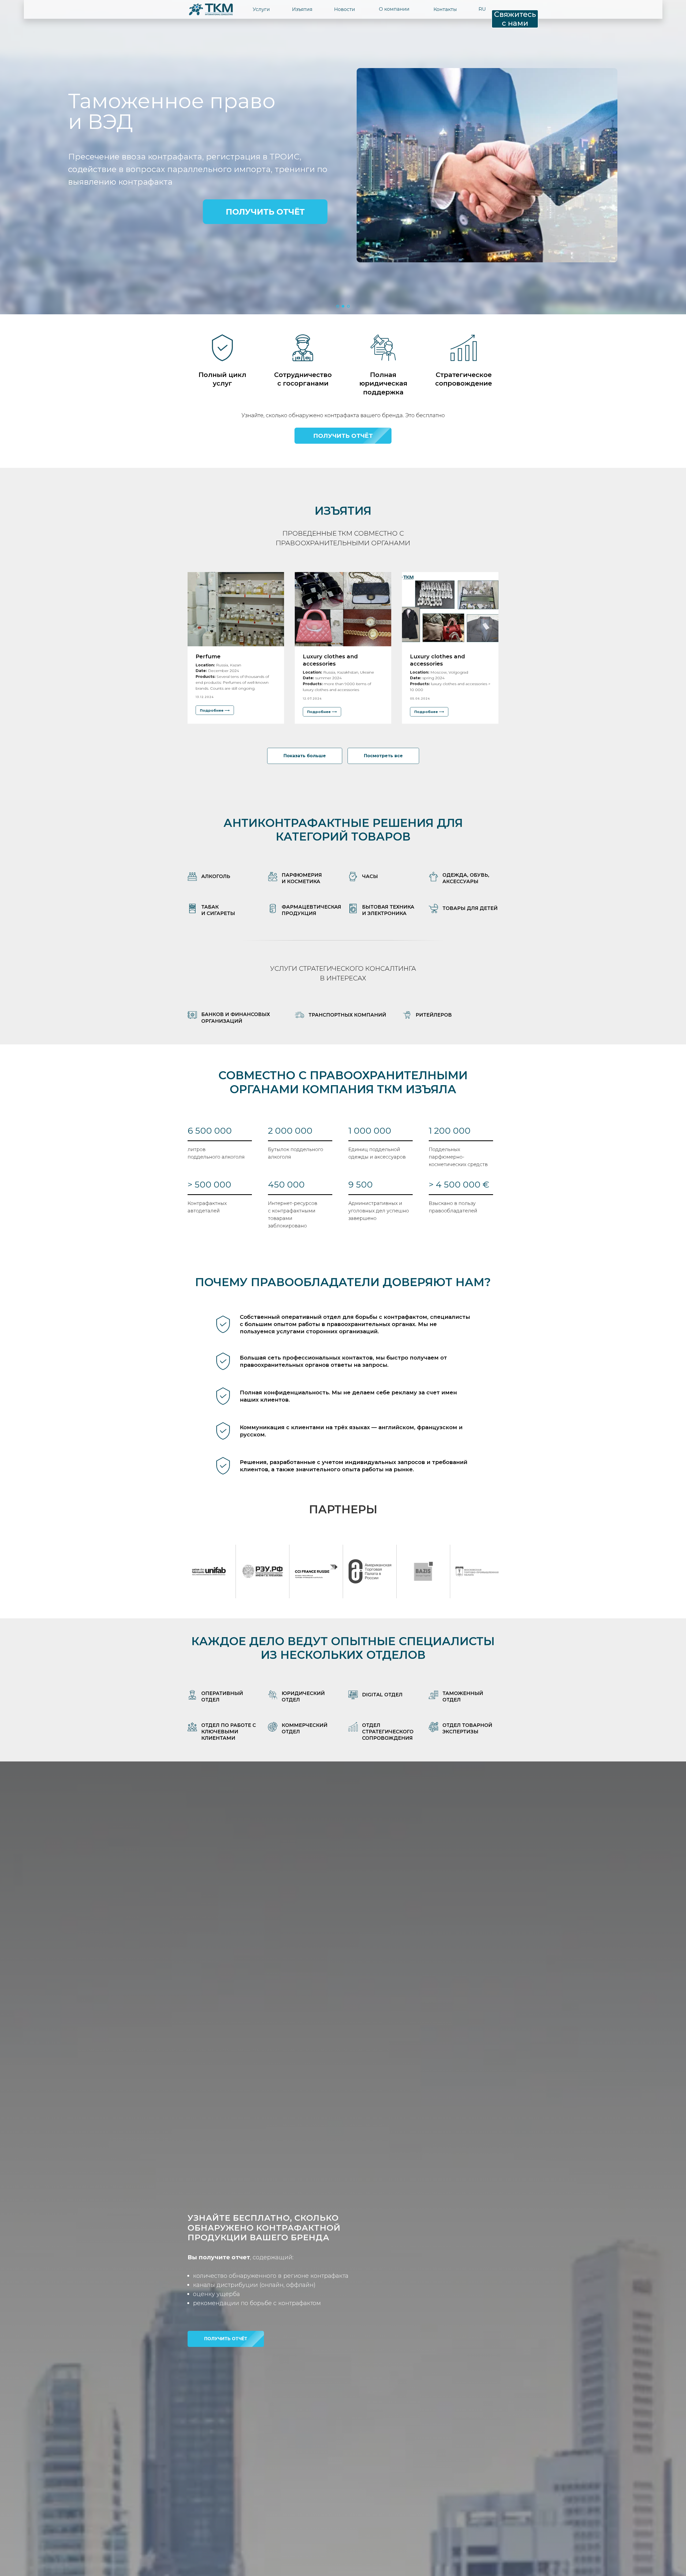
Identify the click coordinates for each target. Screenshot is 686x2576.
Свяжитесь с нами (515, 19)
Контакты (445, 9)
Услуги (261, 9)
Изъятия (302, 9)
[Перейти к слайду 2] (343, 306)
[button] (343, 436)
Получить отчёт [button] (265, 212)
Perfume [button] (208, 656)
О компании (394, 9)
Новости (345, 9)
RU (482, 9)
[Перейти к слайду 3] (348, 306)
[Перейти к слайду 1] (338, 306)
